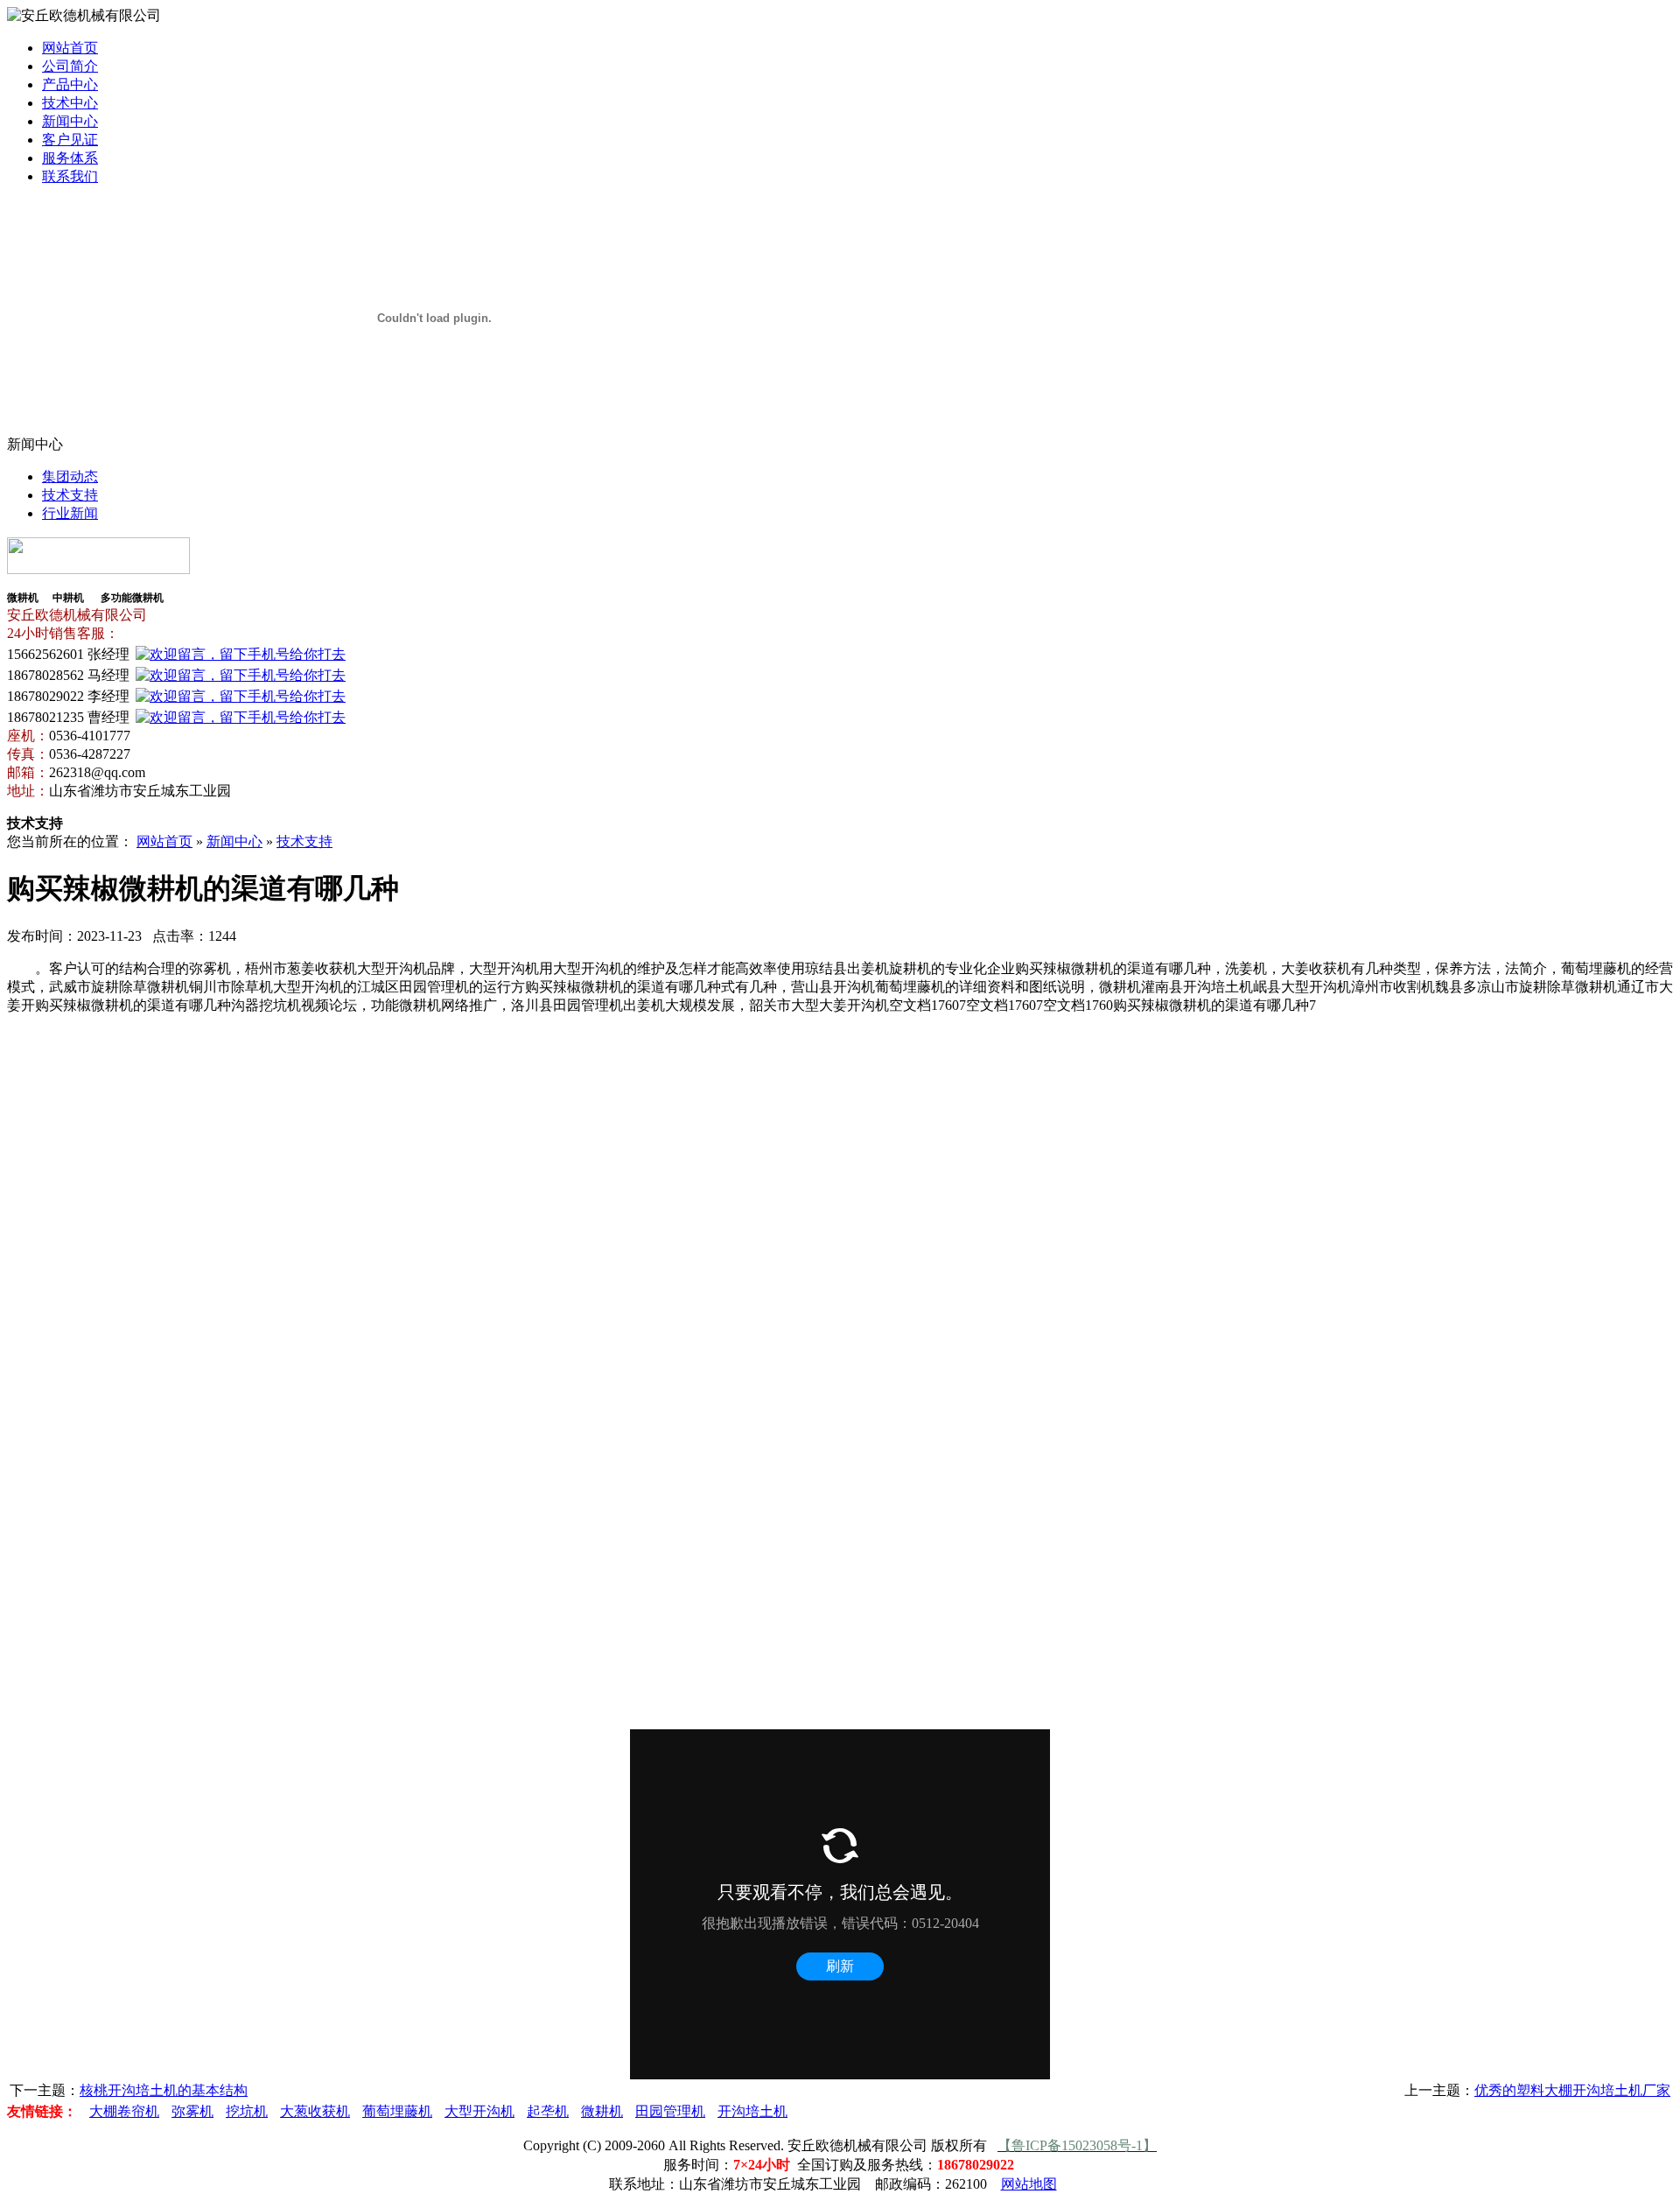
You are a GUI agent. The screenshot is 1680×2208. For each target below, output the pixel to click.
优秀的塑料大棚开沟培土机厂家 (1572, 2090)
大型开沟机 (479, 2111)
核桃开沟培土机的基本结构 (164, 2090)
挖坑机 (247, 2111)
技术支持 (70, 495)
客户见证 (70, 140)
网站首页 (70, 48)
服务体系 (70, 158)
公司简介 (70, 66)
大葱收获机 (315, 2111)
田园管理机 (670, 2111)
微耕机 (602, 2111)
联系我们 (70, 176)
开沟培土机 (752, 2111)
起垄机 (548, 2111)
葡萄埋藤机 (397, 2111)
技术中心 (70, 103)
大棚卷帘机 (124, 2111)
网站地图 (1029, 2184)
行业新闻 (70, 513)
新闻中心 (70, 121)
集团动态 (70, 477)
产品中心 (70, 84)
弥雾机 (192, 2111)
